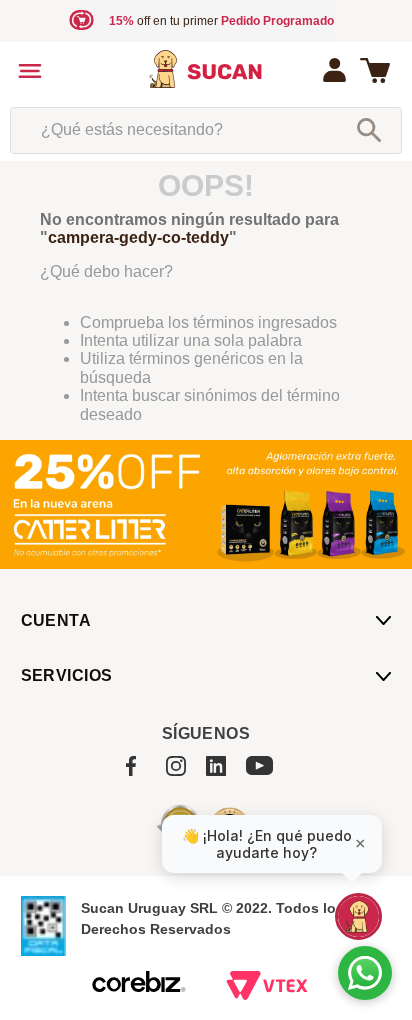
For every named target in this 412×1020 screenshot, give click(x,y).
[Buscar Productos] (369, 130)
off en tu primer (221, 21)
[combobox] (205, 130)
